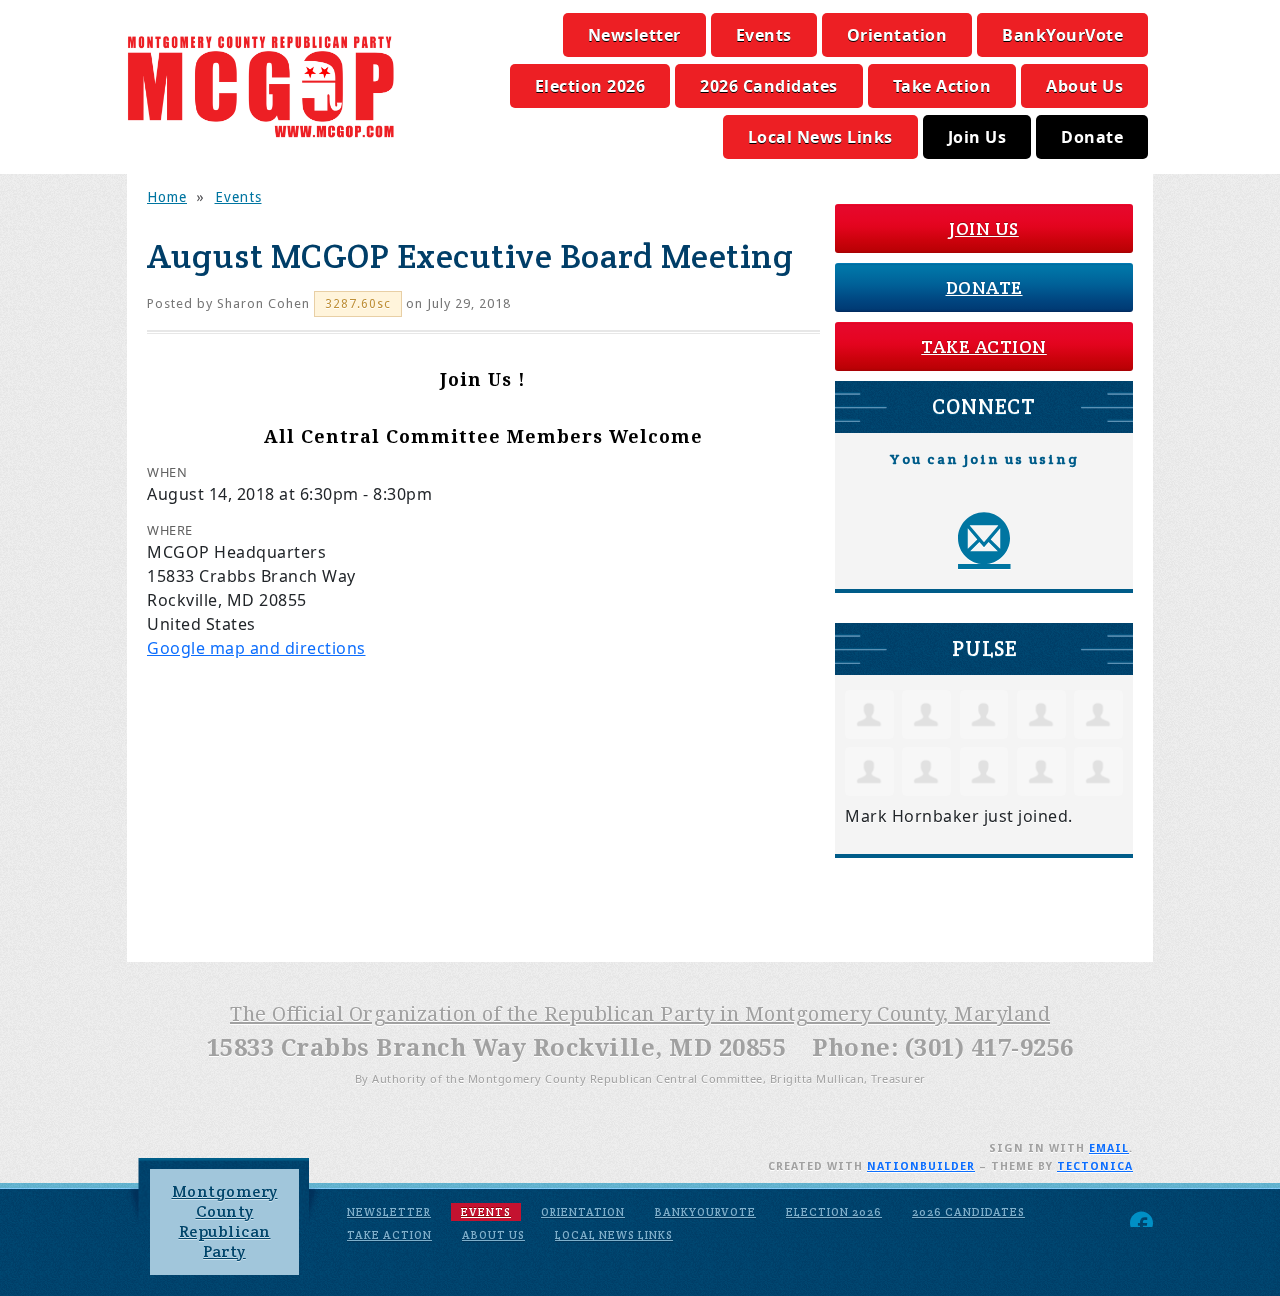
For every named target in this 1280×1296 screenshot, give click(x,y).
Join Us (977, 137)
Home (167, 197)
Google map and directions (256, 648)
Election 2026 (590, 86)
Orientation (897, 35)
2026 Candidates (769, 86)
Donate (1092, 137)
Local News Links (820, 137)
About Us (1084, 86)
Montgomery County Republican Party (225, 1221)
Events (764, 35)
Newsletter (634, 35)
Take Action (942, 86)
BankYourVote (1062, 35)
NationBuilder (921, 1166)
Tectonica (1095, 1166)
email (1109, 1148)
